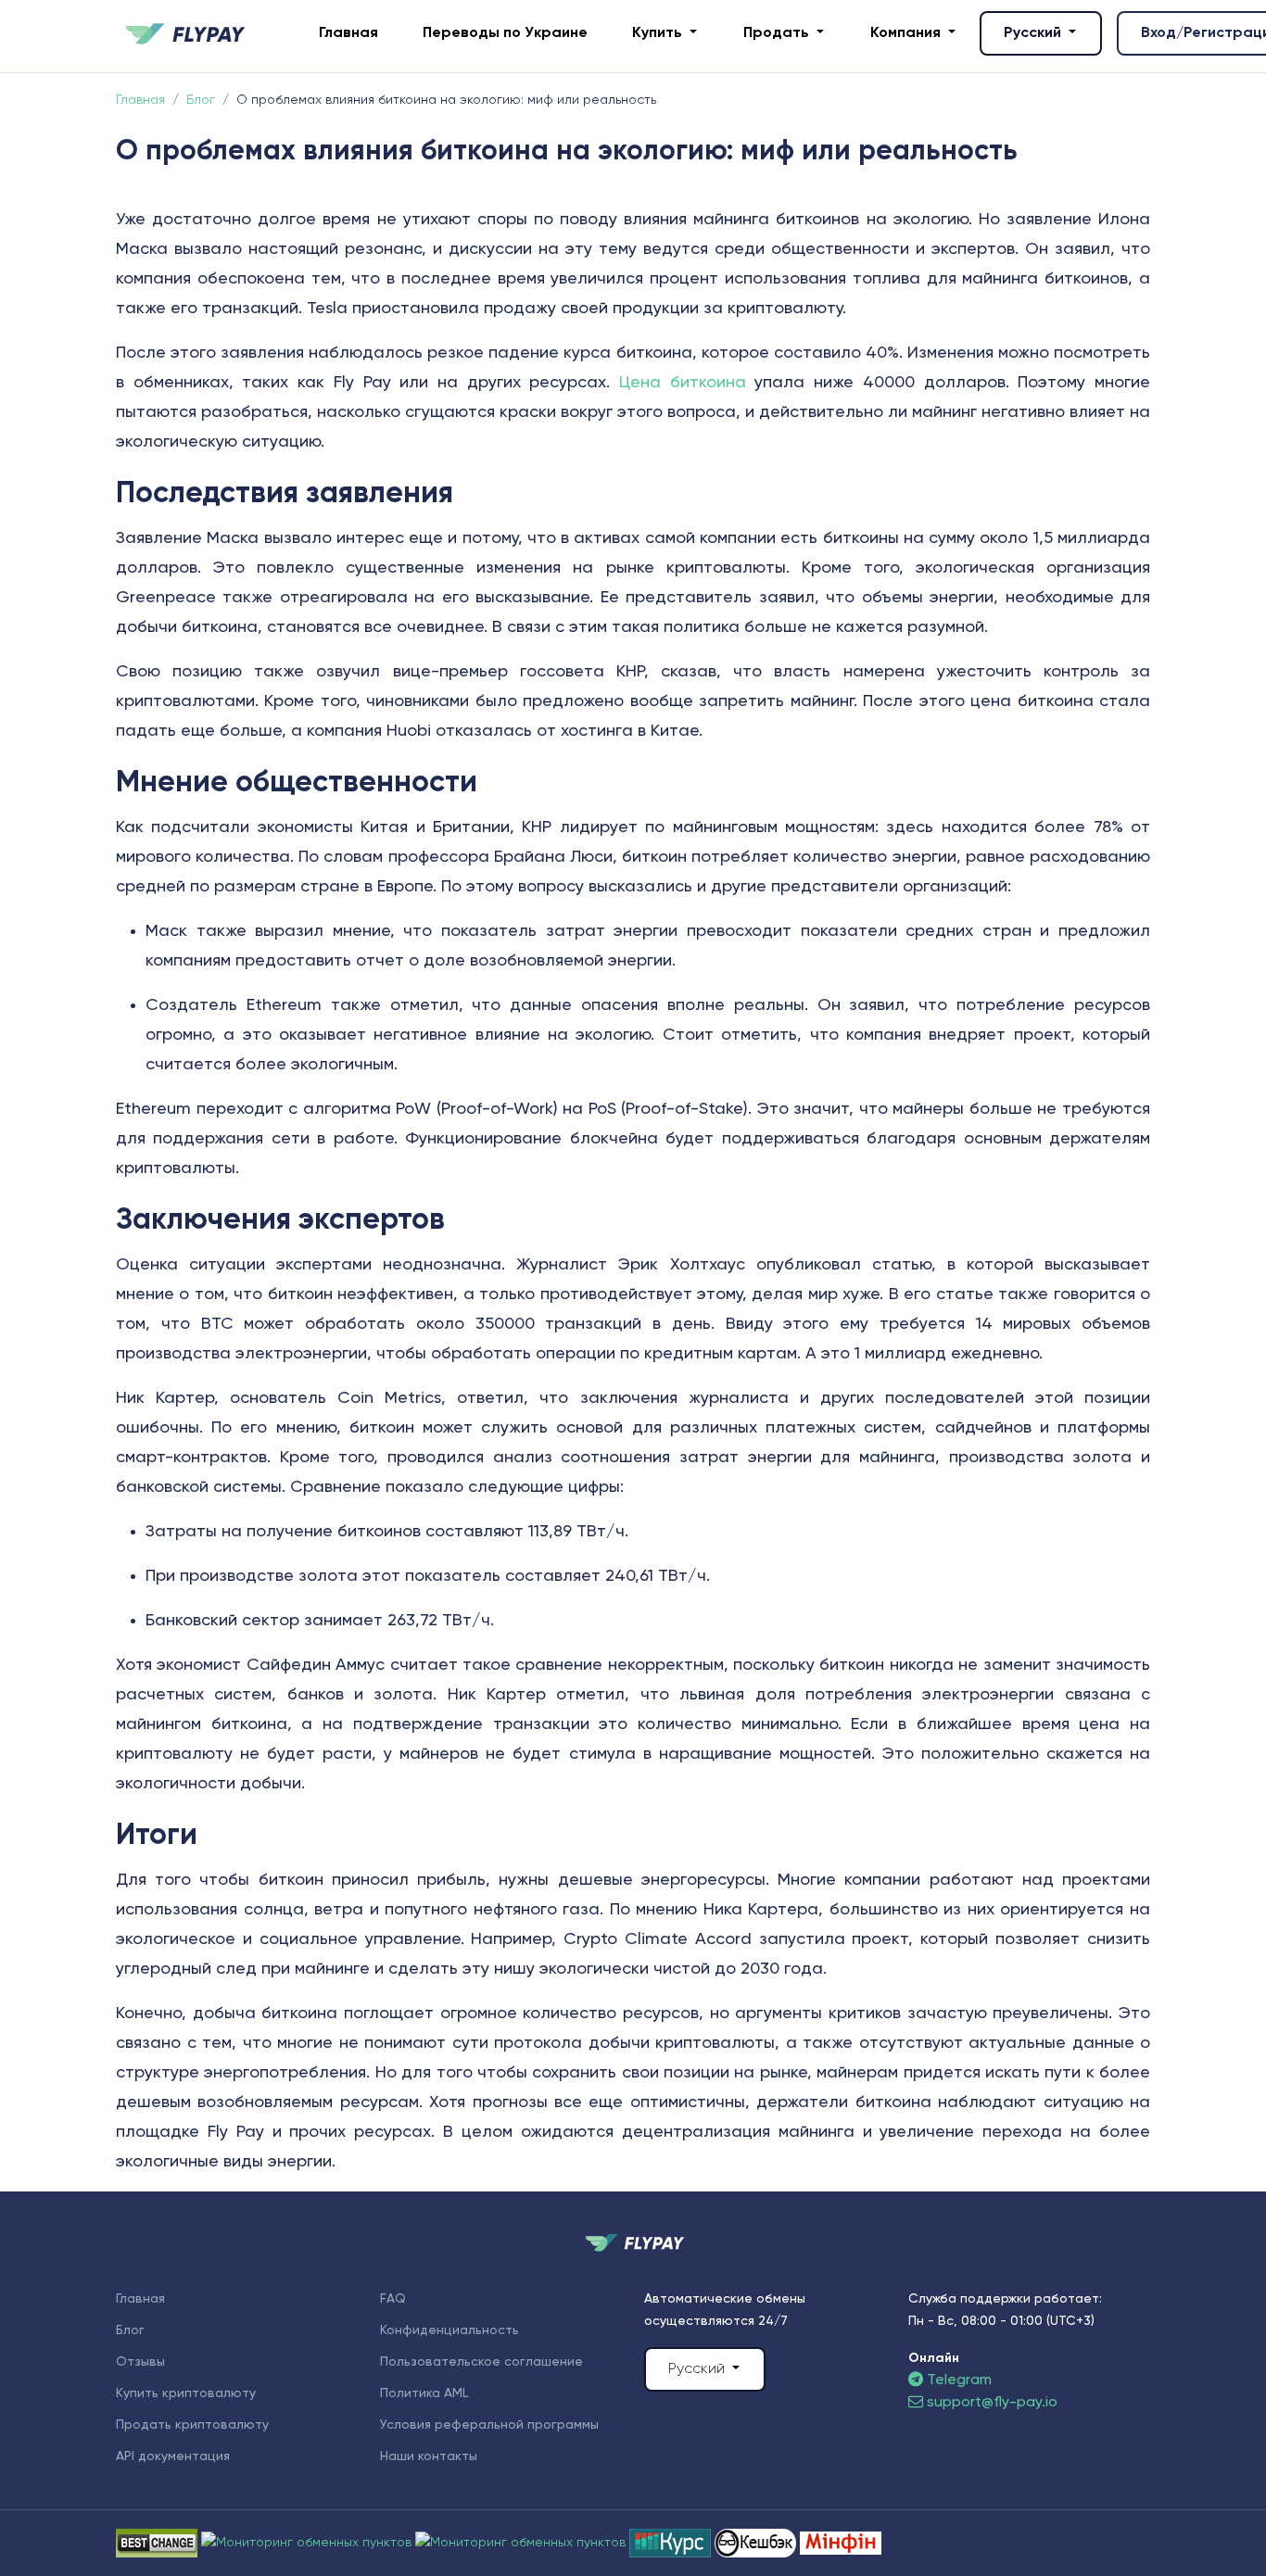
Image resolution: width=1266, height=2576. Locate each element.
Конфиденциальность (449, 2330)
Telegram (957, 2380)
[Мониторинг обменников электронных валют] (672, 2543)
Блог (130, 2330)
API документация (173, 2456)
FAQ (393, 2299)
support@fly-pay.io (992, 2403)
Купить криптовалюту (186, 2393)
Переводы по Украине (505, 33)
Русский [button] (1034, 33)
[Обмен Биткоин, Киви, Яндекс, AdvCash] (757, 2543)
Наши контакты (429, 2456)
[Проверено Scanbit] (308, 2543)
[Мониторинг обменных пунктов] (841, 2543)
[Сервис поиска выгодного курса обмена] (522, 2543)
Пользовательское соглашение (481, 2362)
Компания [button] (907, 33)
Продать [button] (778, 33)
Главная (348, 33)
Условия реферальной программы (489, 2425)
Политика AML (424, 2393)
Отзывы (140, 2362)
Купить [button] (659, 33)
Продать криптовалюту (192, 2425)
